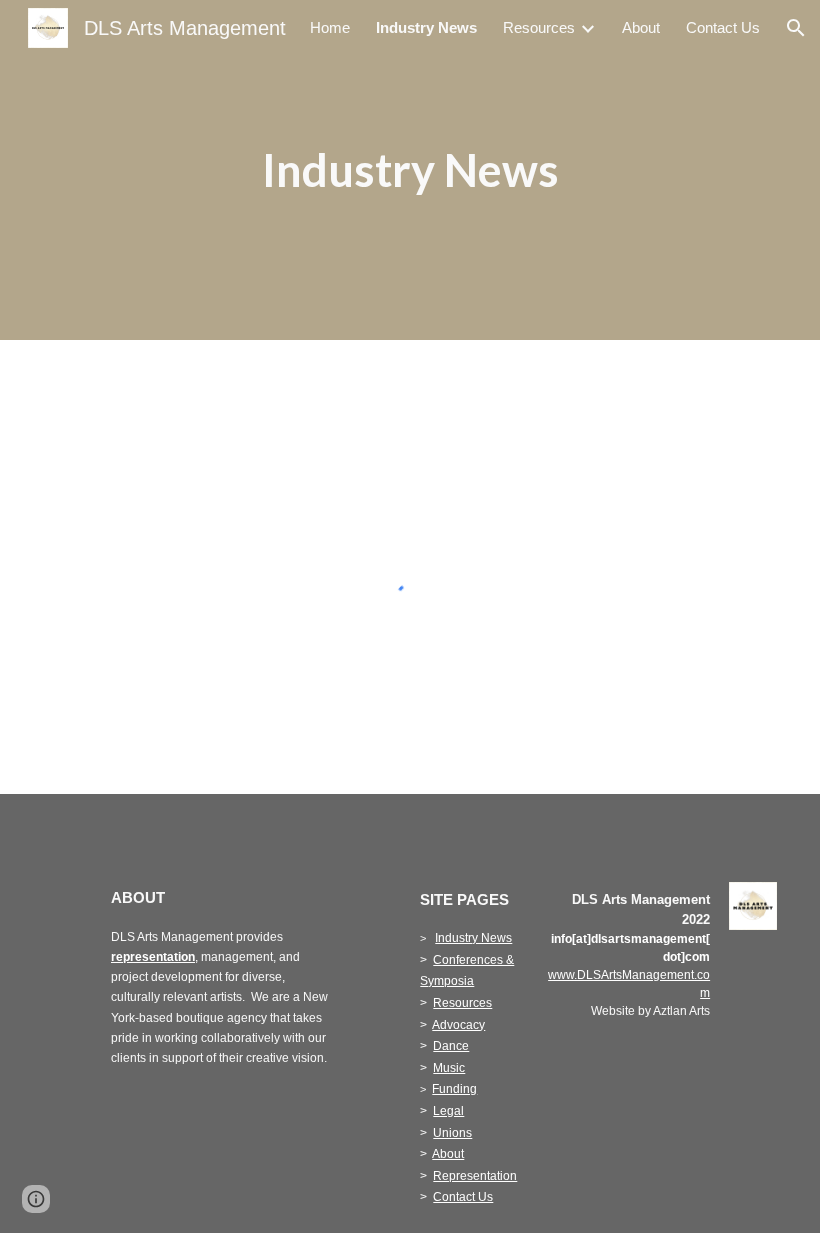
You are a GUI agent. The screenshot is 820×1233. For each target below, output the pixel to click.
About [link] (641, 28)
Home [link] (330, 28)
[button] (796, 28)
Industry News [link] (426, 28)
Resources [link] (539, 28)
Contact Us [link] (723, 28)
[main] (410, 170)
